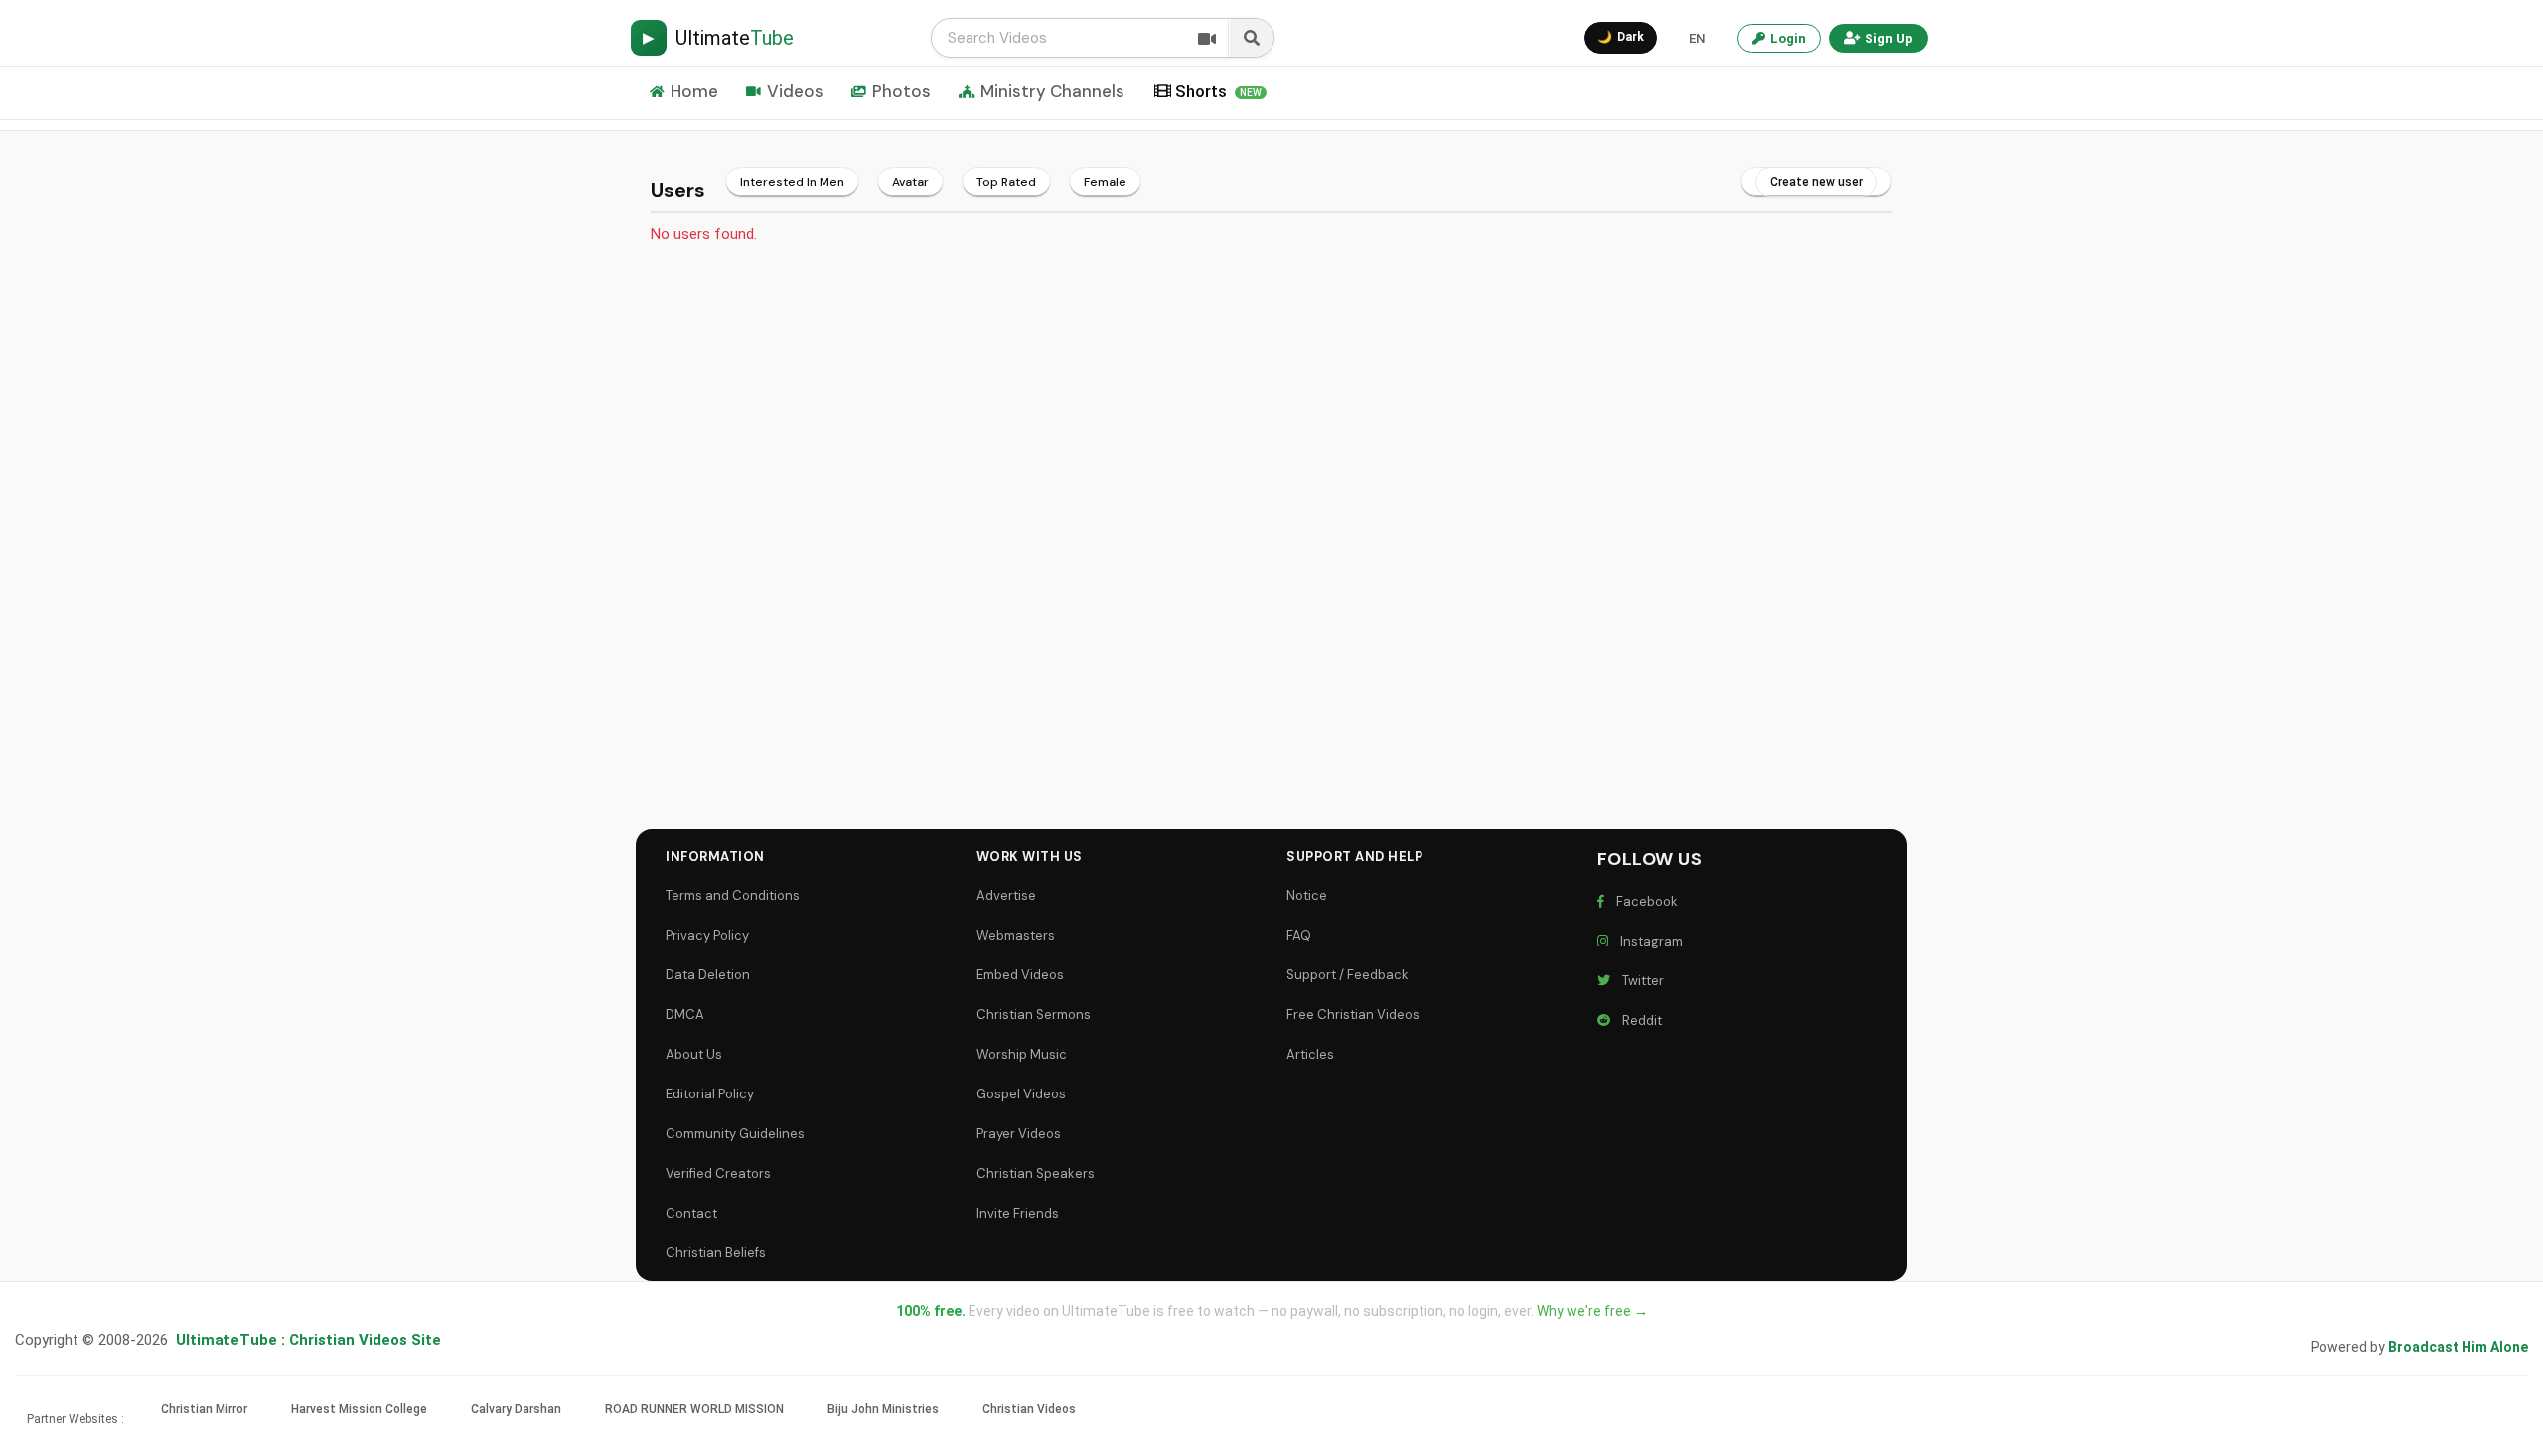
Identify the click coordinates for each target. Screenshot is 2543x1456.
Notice (1307, 895)
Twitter (1640, 981)
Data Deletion (708, 975)
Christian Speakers (1036, 1173)
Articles (1310, 1054)
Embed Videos (1020, 975)
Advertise (1006, 895)
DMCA (685, 1015)
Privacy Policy (707, 935)
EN (1697, 38)
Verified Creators (718, 1173)
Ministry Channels (1052, 91)
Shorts (1218, 91)
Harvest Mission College (359, 1409)
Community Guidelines (735, 1134)
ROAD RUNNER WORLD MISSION (694, 1409)
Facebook (1644, 901)
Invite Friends (1018, 1213)
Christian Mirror (204, 1409)
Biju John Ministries (883, 1409)
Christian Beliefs (716, 1253)
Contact (691, 1213)
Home (694, 91)
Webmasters (1016, 935)
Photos (901, 91)
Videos (795, 91)
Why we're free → (1592, 1311)
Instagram (1648, 941)
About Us (694, 1054)
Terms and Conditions (733, 895)
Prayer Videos (1019, 1134)
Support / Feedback (1347, 975)
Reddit (1639, 1020)
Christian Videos (1029, 1409)
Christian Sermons (1034, 1015)
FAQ (1299, 935)
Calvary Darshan (516, 1409)
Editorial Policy (710, 1094)
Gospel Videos (1021, 1094)
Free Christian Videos (1353, 1015)
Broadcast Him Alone (2458, 1347)
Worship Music (1022, 1054)
